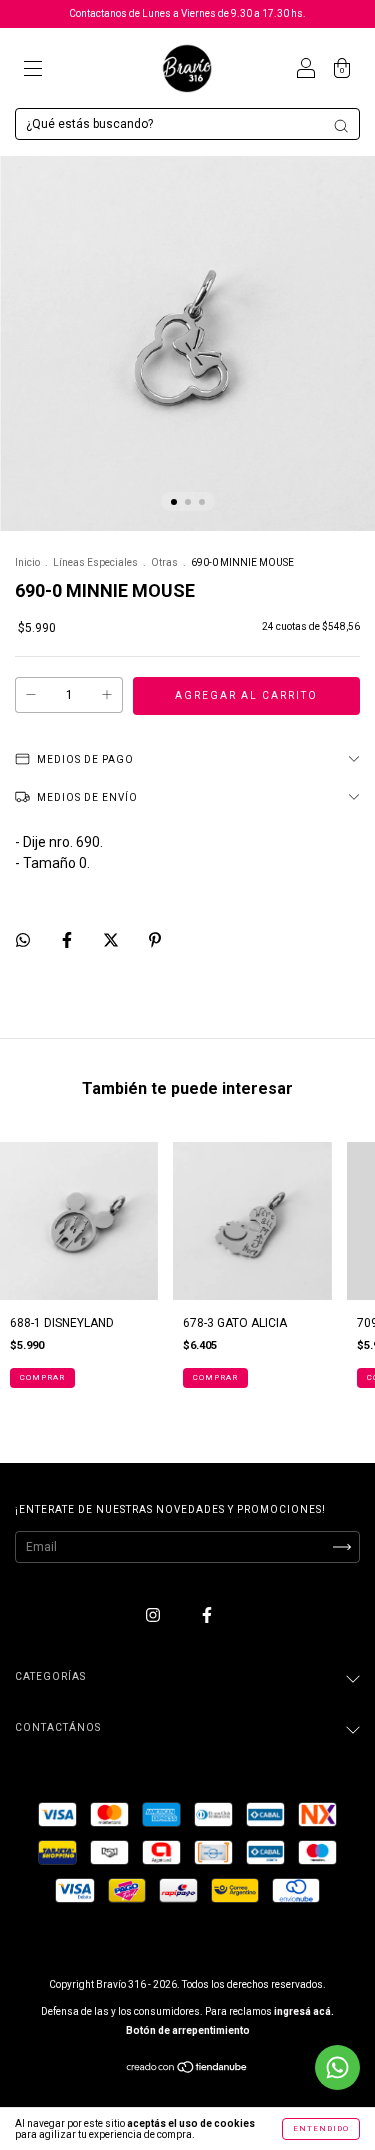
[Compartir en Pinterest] (155, 940)
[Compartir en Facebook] (68, 940)
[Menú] (33, 71)
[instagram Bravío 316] (154, 1616)
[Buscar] (341, 126)
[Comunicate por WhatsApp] (337, 2067)
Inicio (27, 562)
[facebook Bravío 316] (207, 1616)
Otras (164, 562)
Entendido (321, 2128)
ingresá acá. (304, 2011)
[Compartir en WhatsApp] (23, 940)
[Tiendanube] (187, 2070)
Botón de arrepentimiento (188, 2030)
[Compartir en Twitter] (112, 940)
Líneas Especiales (95, 562)
